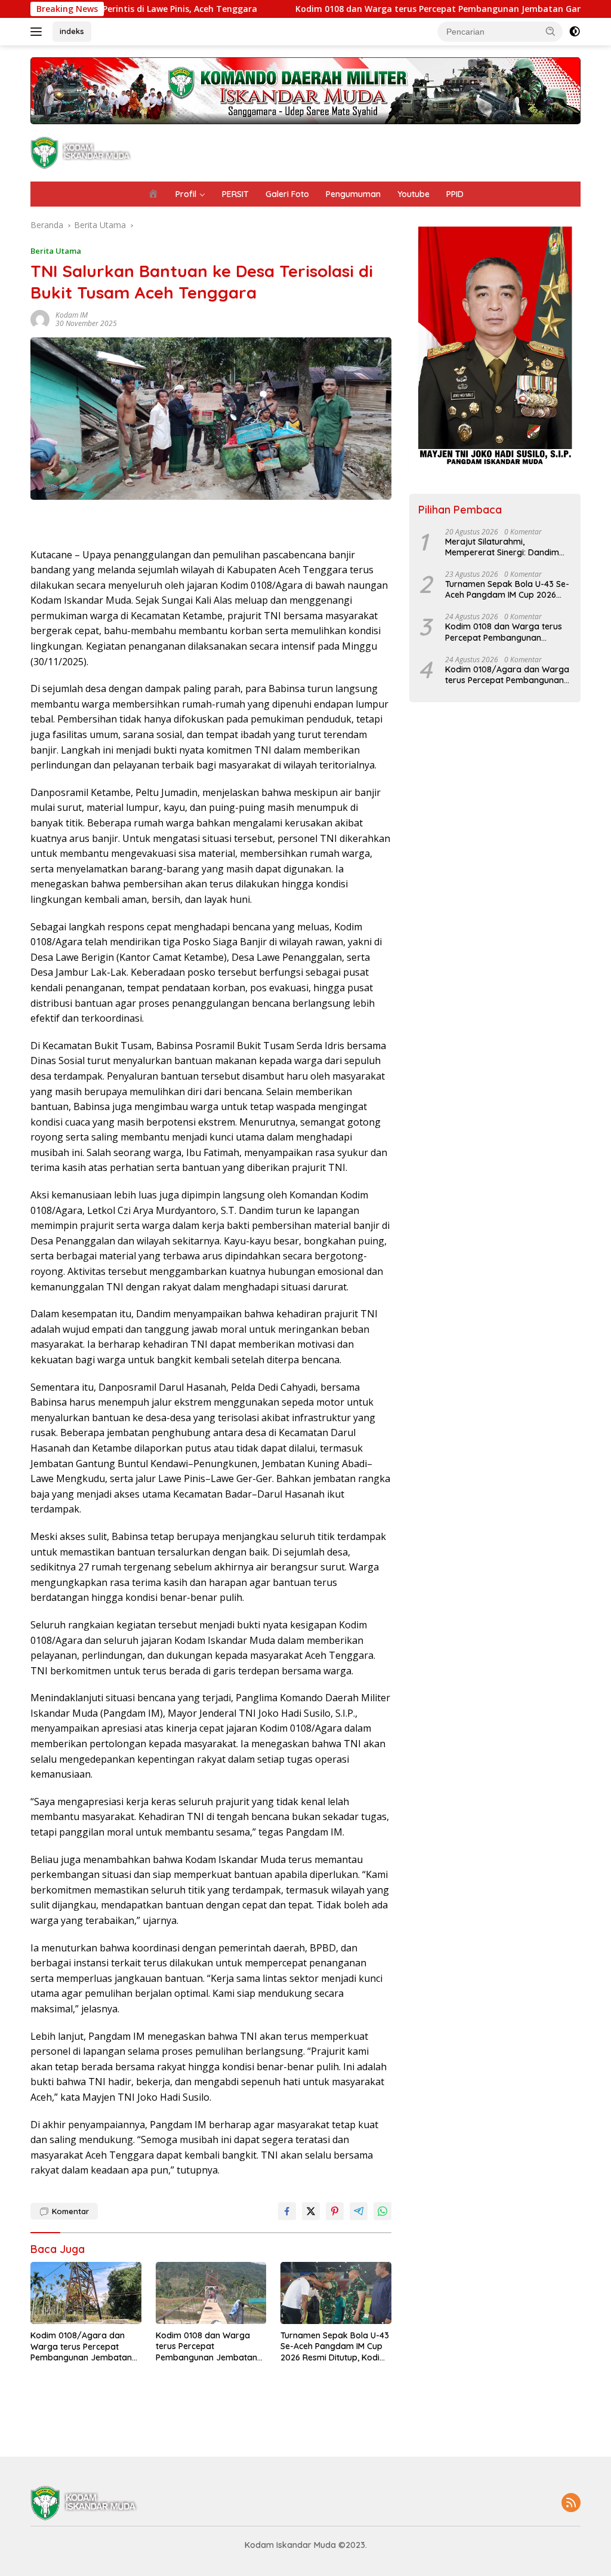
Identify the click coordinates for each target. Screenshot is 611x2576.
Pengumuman (353, 194)
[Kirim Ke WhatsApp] (382, 2211)
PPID (455, 194)
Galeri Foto (287, 194)
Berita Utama (56, 251)
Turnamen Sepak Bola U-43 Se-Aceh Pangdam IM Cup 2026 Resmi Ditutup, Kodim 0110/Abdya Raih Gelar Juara (335, 2346)
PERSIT (235, 194)
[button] (551, 31)
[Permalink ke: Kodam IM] (40, 319)
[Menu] (38, 32)
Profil (186, 194)
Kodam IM (72, 315)
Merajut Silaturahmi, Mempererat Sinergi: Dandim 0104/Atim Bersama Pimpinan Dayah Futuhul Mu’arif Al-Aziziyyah (504, 547)
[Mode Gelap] (575, 32)
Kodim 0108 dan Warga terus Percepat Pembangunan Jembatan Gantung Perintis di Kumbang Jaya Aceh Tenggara (206, 2346)
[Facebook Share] (287, 2211)
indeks (72, 31)
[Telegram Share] (359, 2211)
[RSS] (571, 2503)
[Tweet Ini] (311, 2211)
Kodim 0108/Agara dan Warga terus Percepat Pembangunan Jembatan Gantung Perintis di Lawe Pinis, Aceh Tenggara (81, 2346)
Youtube (413, 194)
